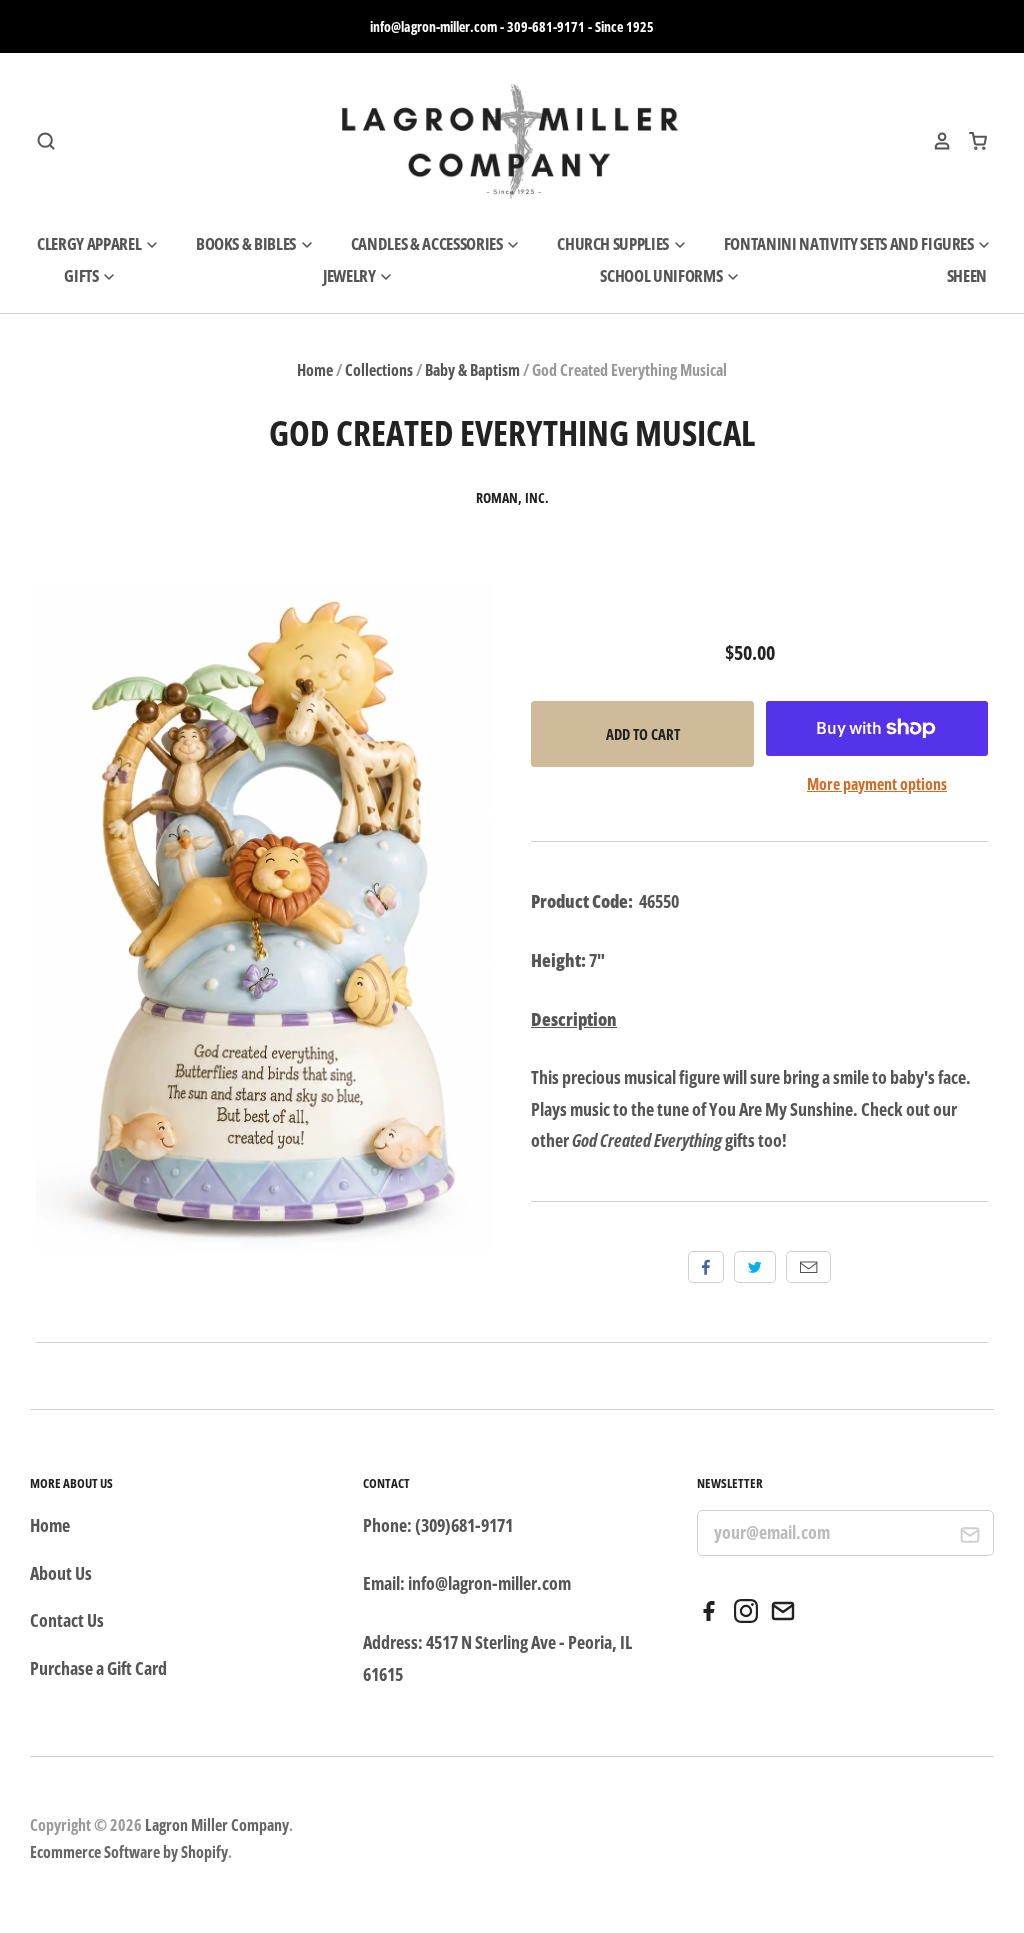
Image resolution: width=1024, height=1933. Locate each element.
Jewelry (350, 275)
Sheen (967, 275)
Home (315, 370)
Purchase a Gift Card (98, 1668)
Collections (379, 370)
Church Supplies (614, 243)
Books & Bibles (247, 243)
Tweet (755, 1267)
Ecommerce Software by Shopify (129, 1852)
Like (706, 1267)
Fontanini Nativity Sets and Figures (850, 243)
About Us (61, 1573)
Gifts (82, 275)
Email (808, 1267)
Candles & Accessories (428, 243)
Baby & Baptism (472, 370)
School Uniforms (662, 275)
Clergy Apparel (90, 243)
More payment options (877, 784)
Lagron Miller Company (217, 1825)
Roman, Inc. (512, 498)
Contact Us (67, 1620)
